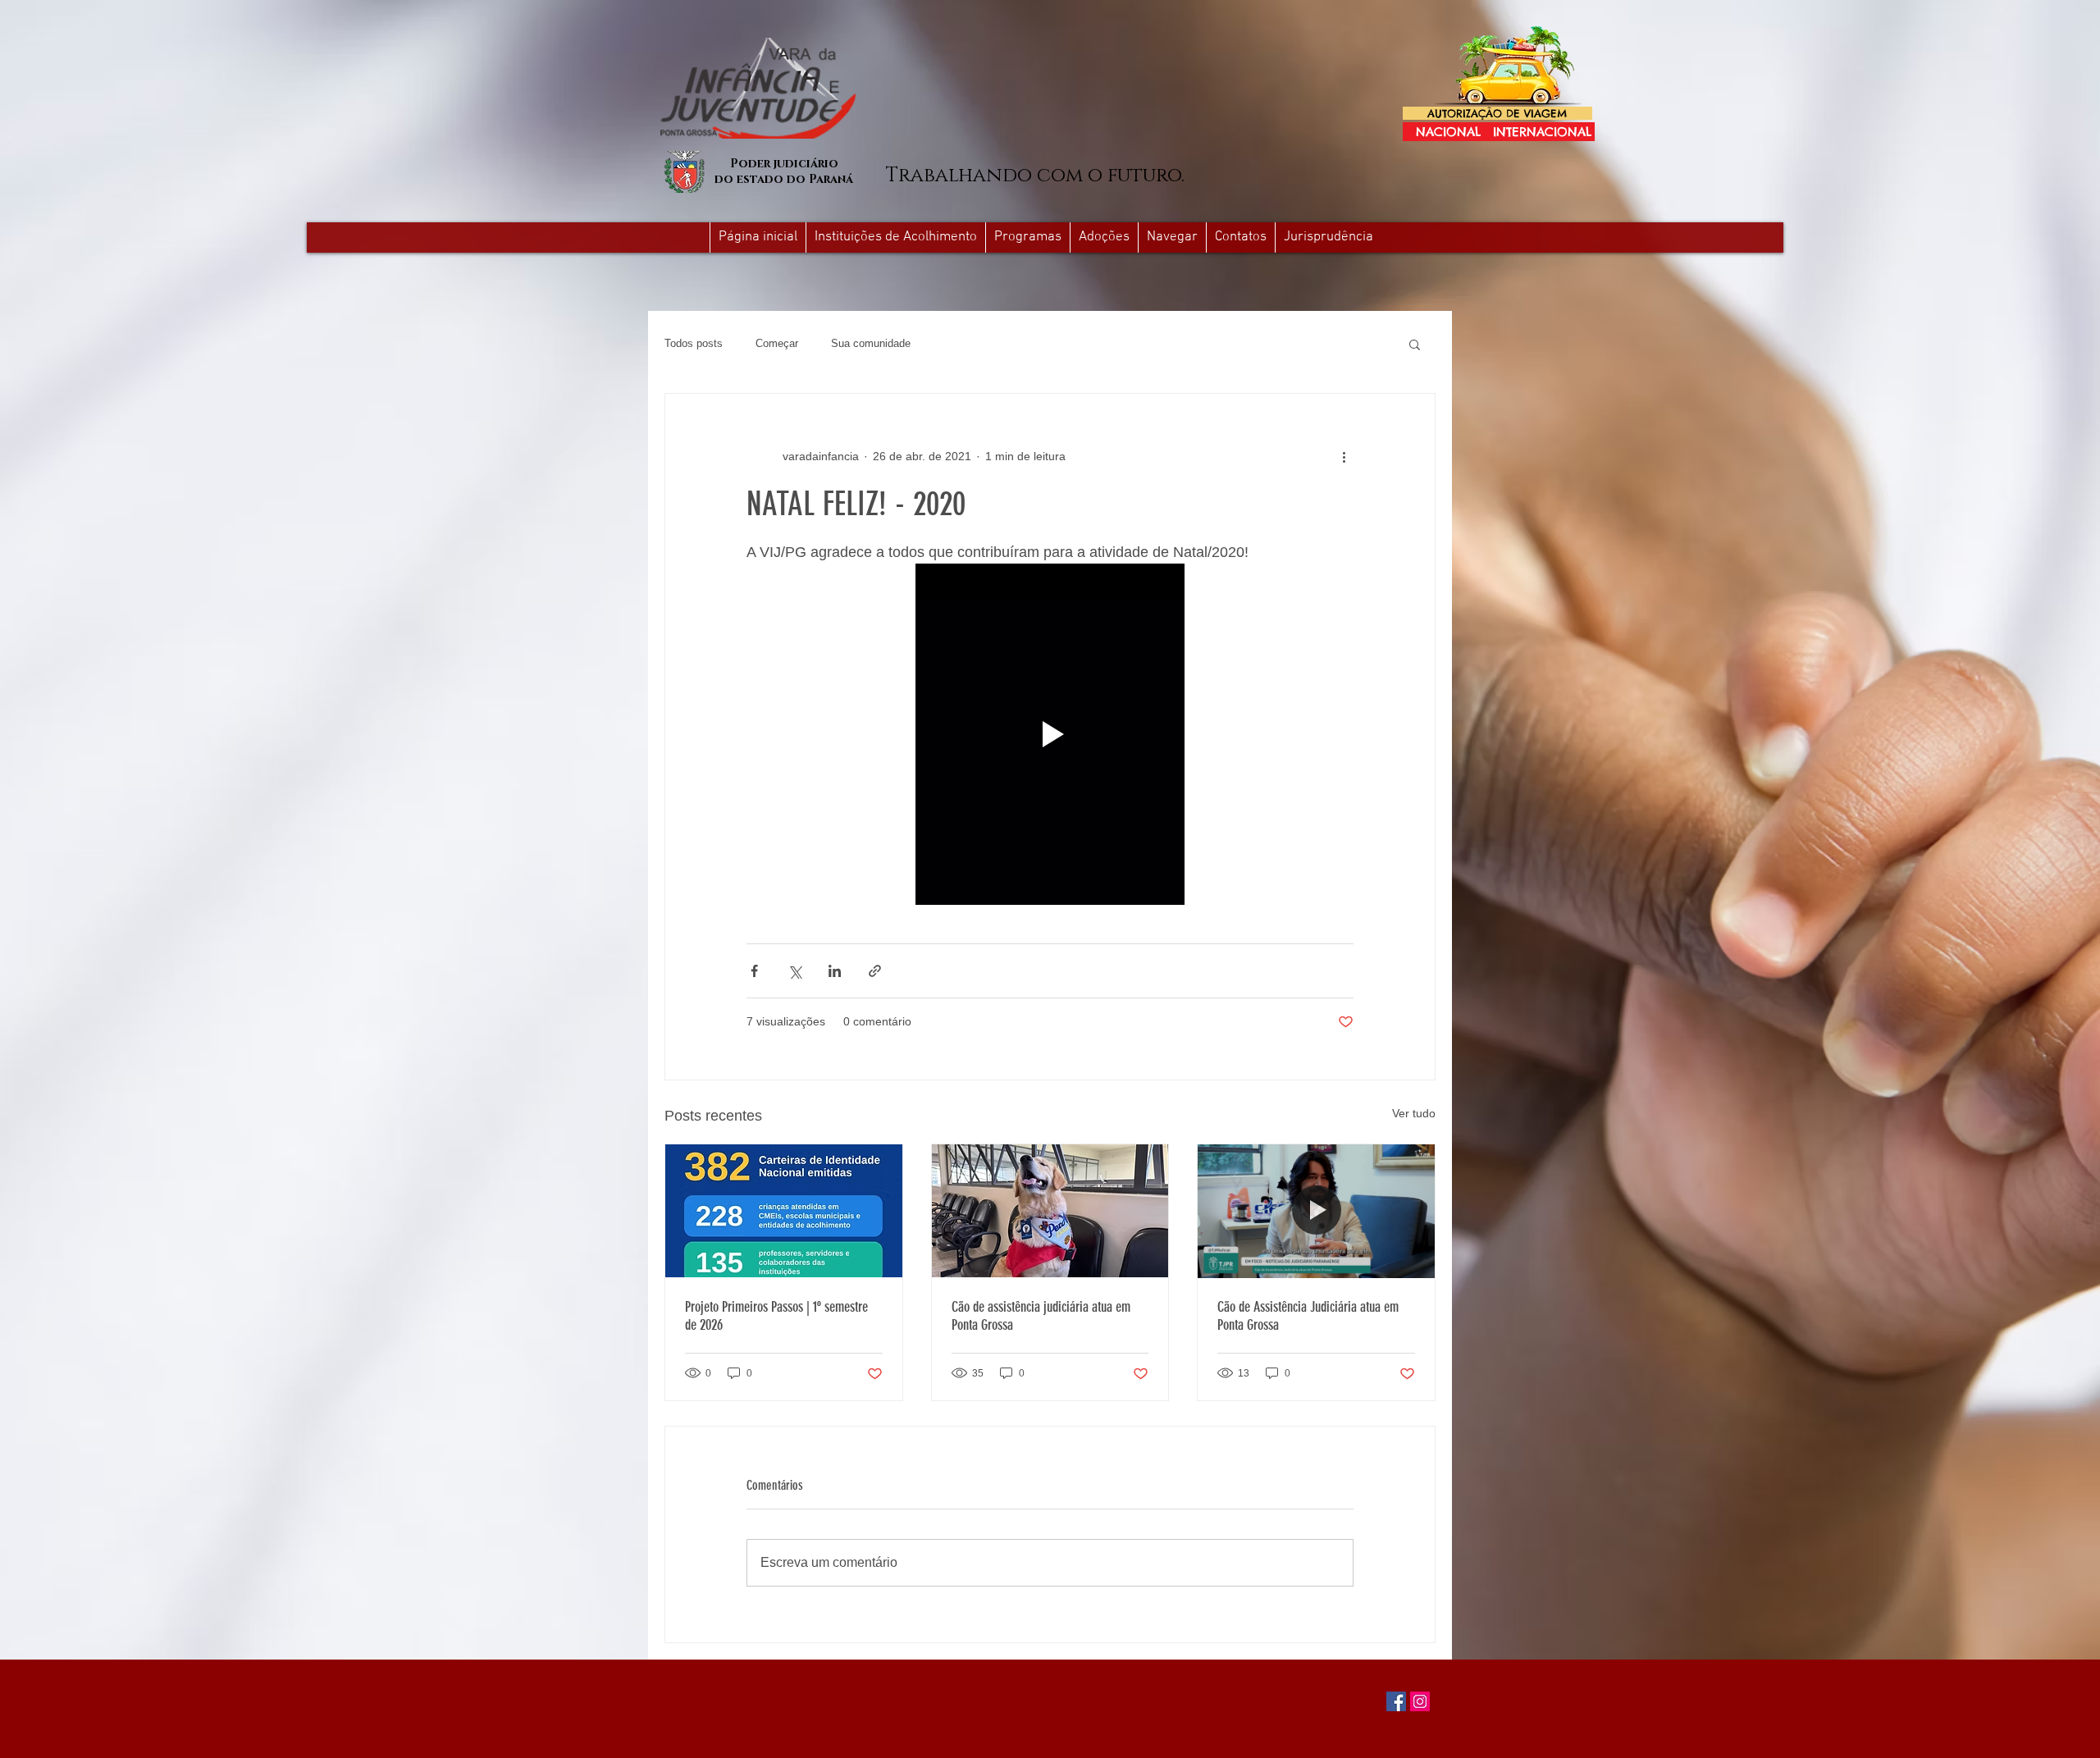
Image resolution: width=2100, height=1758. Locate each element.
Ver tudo (1414, 1113)
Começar (777, 343)
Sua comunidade (871, 343)
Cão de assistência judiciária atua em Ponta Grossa (1041, 1316)
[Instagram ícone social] (1420, 1701)
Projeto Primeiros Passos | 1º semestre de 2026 (776, 1316)
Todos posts (694, 343)
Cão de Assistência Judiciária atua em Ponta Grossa (1308, 1316)
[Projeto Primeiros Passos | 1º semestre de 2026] (784, 1211)
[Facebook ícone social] (1396, 1701)
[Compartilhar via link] (875, 971)
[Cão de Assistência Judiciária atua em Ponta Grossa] (1316, 1211)
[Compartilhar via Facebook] (754, 971)
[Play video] (1050, 734)
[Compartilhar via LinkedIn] (835, 971)
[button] (1172, 237)
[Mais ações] (1344, 456)
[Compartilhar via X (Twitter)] (794, 971)
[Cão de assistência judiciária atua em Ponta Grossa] (1050, 1211)
